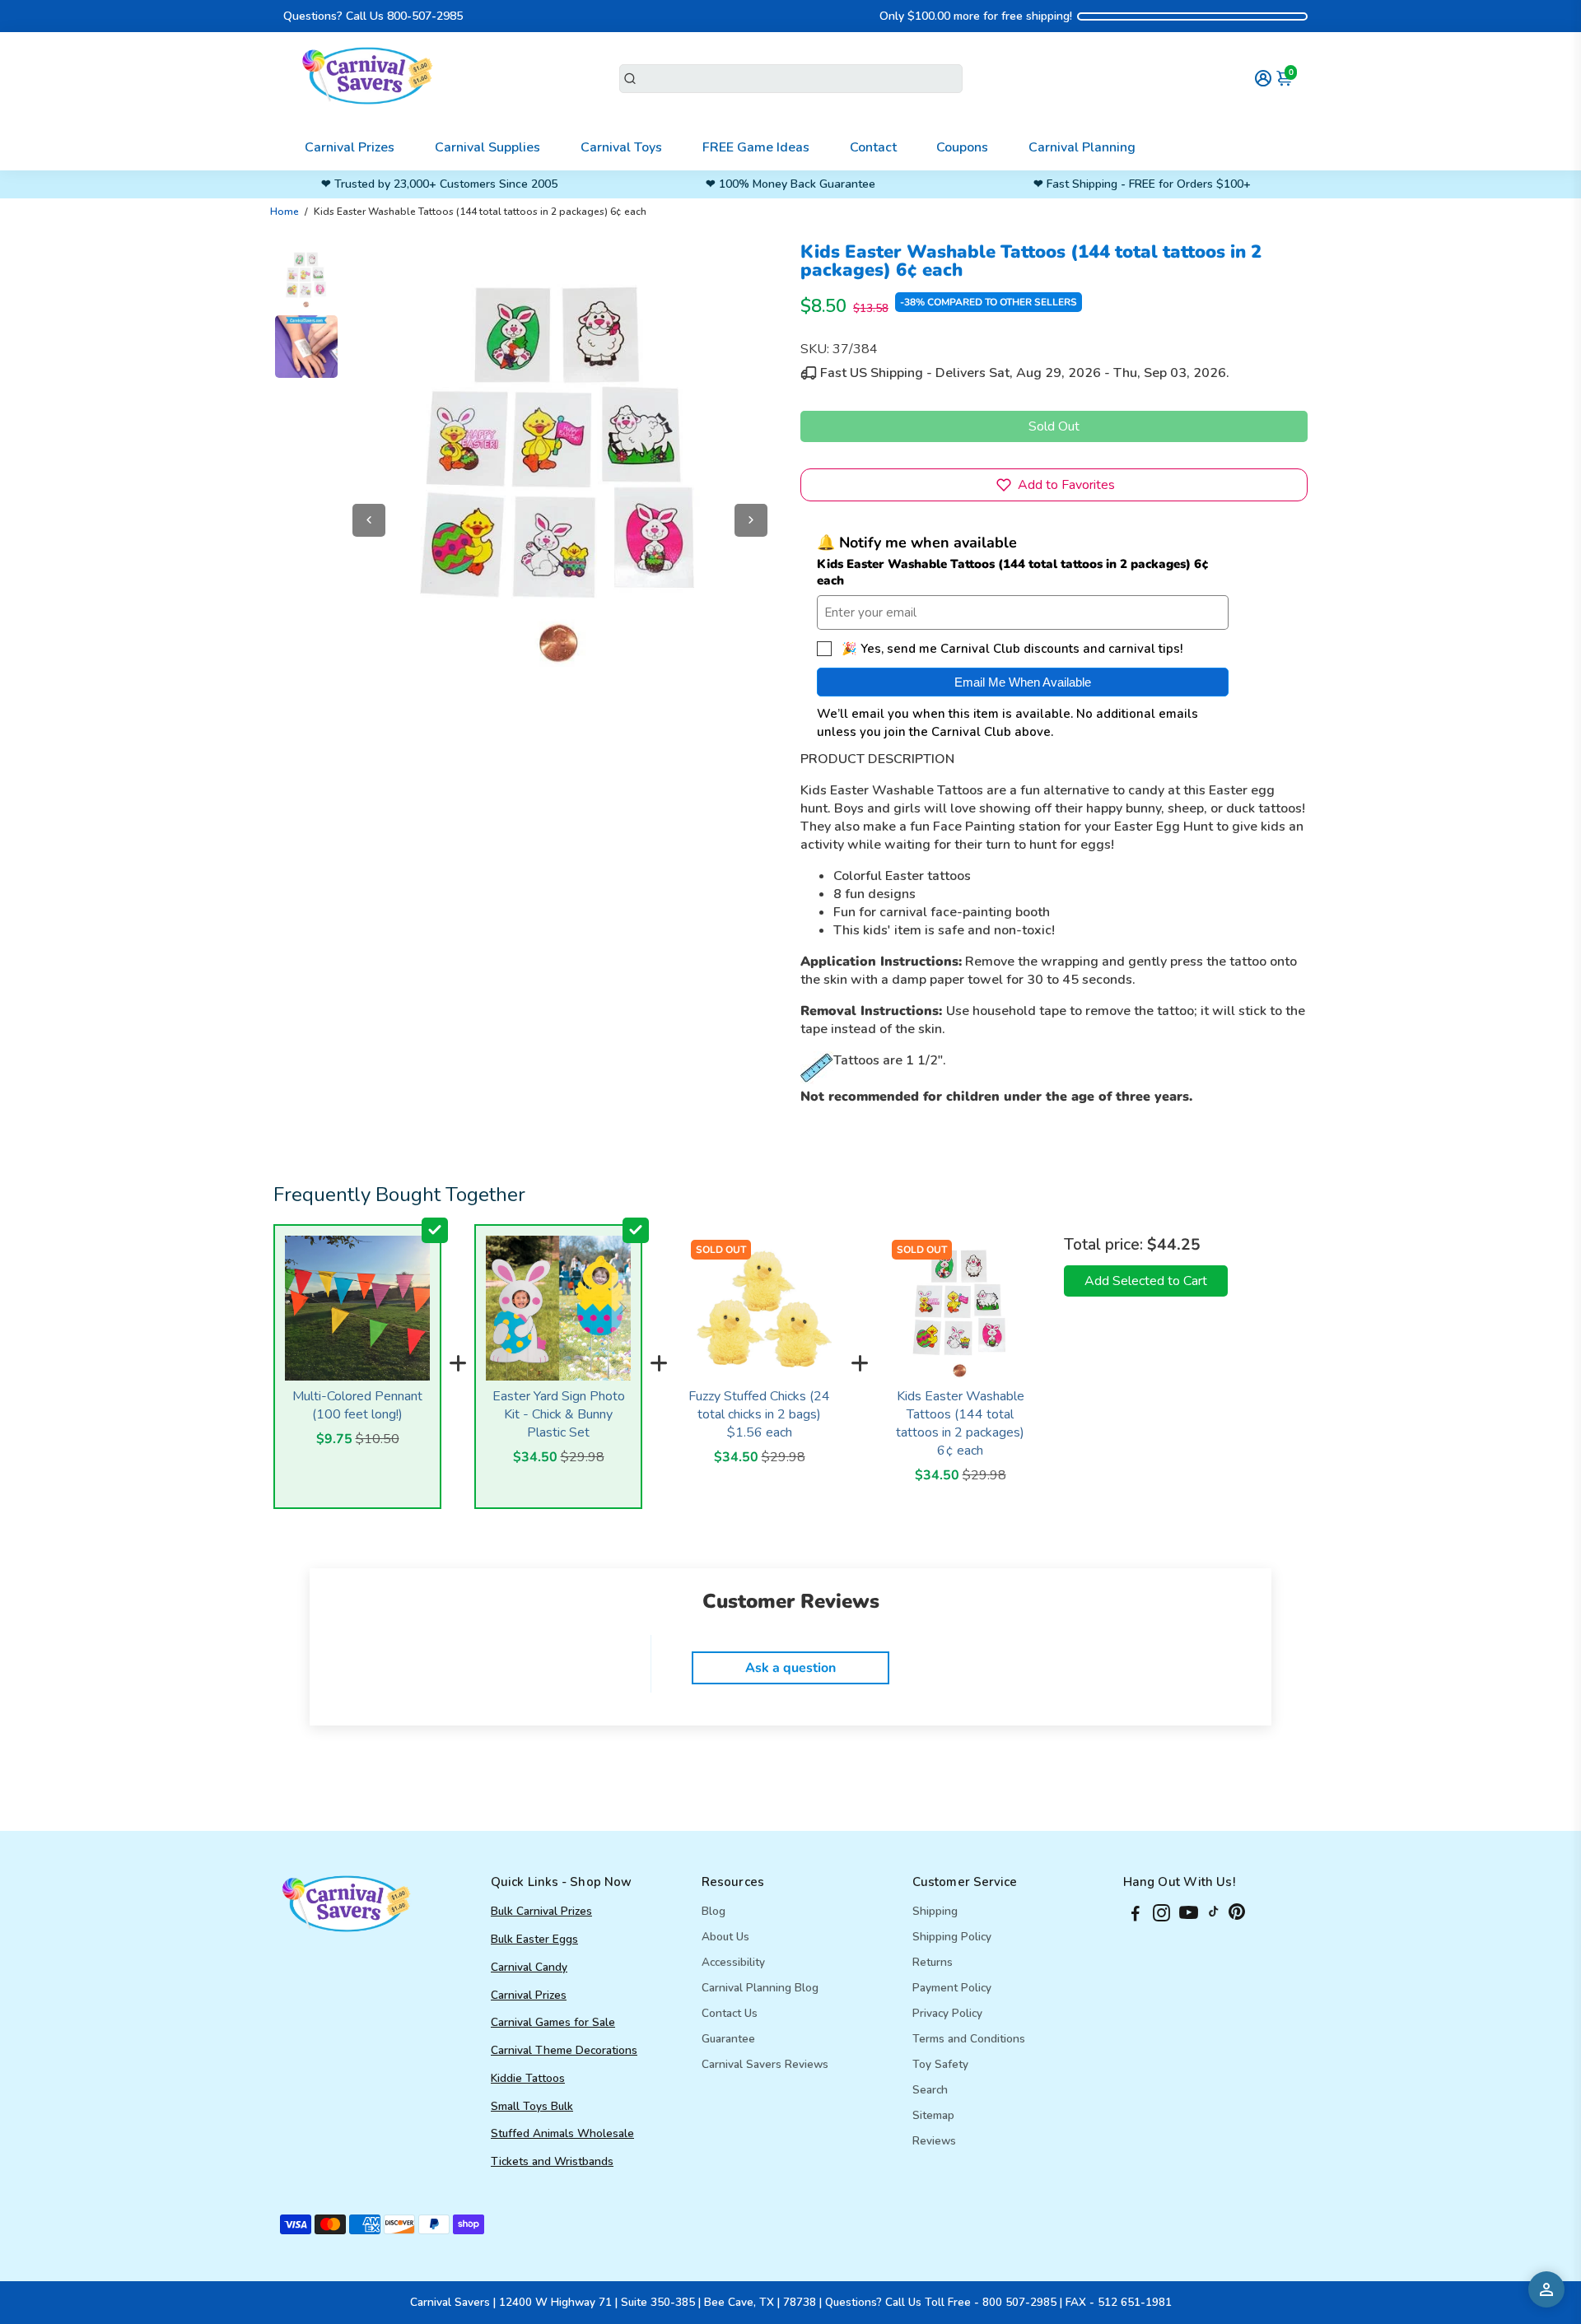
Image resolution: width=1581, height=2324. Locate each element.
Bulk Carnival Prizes (541, 1911)
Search (930, 2090)
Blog (714, 1911)
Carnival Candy (529, 1967)
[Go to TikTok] (1214, 1916)
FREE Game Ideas (756, 147)
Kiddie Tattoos (528, 2078)
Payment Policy (952, 1988)
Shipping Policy (952, 1937)
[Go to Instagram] (1161, 1916)
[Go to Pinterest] (1237, 1916)
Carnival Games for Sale (553, 2022)
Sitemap (933, 2115)
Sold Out (1054, 426)
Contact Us (730, 2013)
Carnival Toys (621, 147)
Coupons (962, 147)
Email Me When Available (1023, 682)
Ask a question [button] (790, 1668)
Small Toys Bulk (532, 2106)
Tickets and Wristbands (552, 2161)
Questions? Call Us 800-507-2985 (373, 16)
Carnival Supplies (487, 147)
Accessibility (733, 1962)
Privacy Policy (947, 2013)
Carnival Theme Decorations (564, 2050)
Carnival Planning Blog (760, 1988)
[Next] (751, 520)
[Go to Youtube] (1189, 1916)
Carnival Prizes (350, 147)
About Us (725, 1937)
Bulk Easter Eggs (534, 1939)
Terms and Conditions (969, 2039)
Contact (873, 147)
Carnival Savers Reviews (765, 2064)
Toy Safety (940, 2064)
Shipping (935, 1911)
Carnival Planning (1082, 147)
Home (284, 212)
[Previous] (369, 520)
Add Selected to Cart (1146, 1281)
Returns (933, 1962)
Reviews (934, 2141)
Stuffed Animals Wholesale (562, 2133)
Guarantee (728, 2039)
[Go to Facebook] (1136, 1916)
